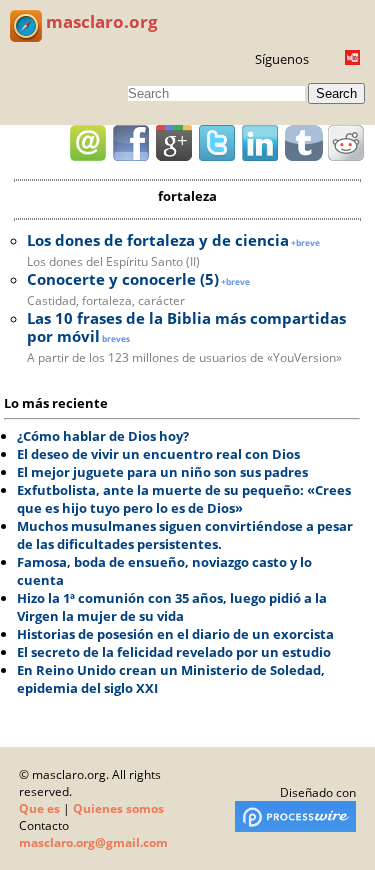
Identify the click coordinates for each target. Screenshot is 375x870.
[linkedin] (260, 143)
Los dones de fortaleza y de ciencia (158, 240)
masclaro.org (100, 21)
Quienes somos (118, 808)
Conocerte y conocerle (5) (123, 279)
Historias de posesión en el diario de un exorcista (175, 634)
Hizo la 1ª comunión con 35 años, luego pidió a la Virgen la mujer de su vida (172, 607)
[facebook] (131, 143)
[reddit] (346, 143)
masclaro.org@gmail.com (93, 842)
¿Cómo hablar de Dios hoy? (103, 436)
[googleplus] (174, 143)
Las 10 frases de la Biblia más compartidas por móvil (186, 327)
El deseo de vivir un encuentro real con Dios (158, 454)
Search (336, 93)
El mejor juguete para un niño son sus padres (162, 472)
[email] (88, 143)
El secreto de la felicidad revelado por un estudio (174, 652)
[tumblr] (303, 143)
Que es (39, 808)
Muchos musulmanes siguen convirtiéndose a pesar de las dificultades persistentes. (185, 535)
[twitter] (217, 143)
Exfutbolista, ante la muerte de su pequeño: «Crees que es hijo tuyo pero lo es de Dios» (184, 499)
